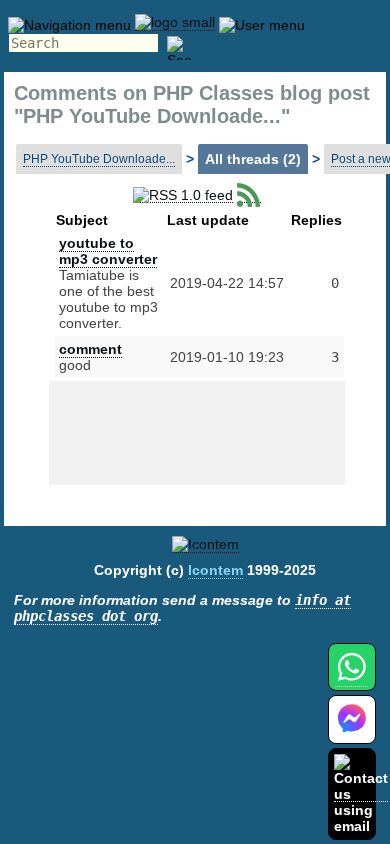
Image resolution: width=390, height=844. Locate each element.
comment (90, 349)
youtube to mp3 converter (108, 251)
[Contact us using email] (361, 793)
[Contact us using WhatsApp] (351, 678)
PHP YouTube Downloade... (99, 159)
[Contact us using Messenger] (352, 731)
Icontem (215, 570)
